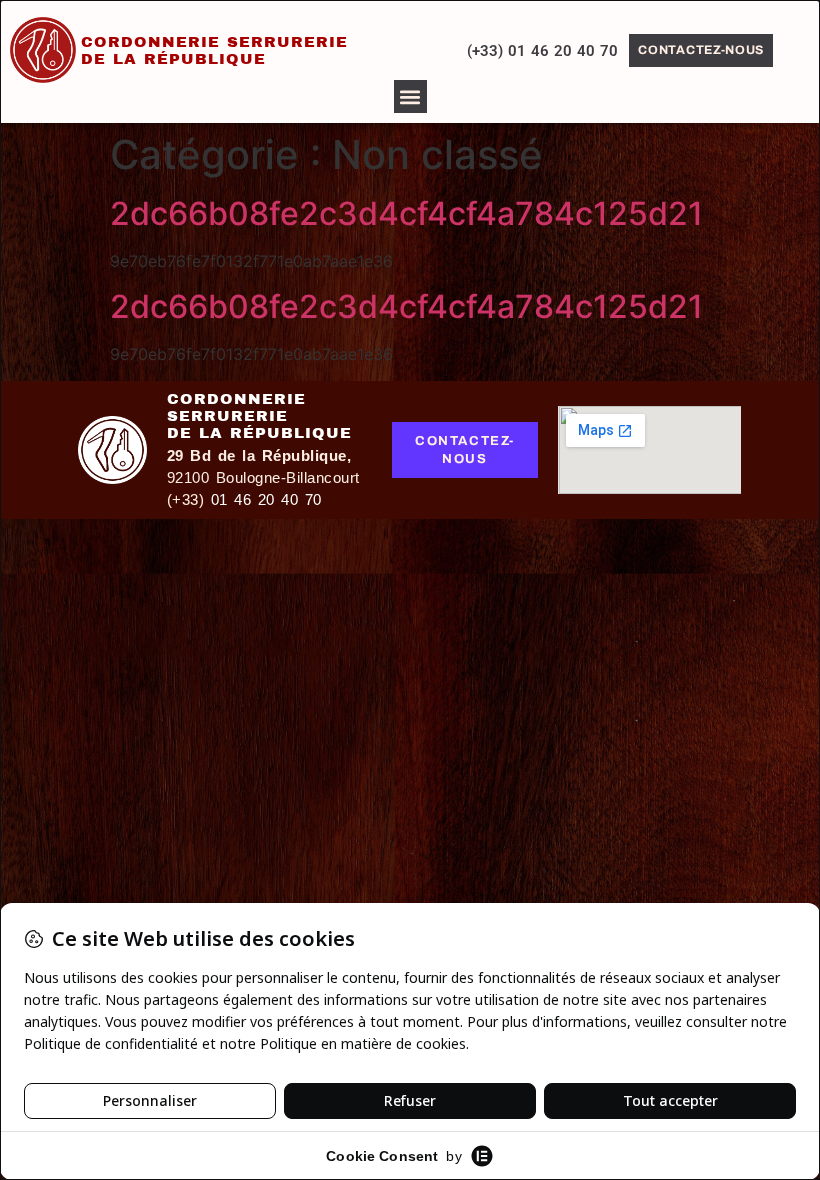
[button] (410, 96)
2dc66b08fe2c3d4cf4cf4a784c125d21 (406, 213)
